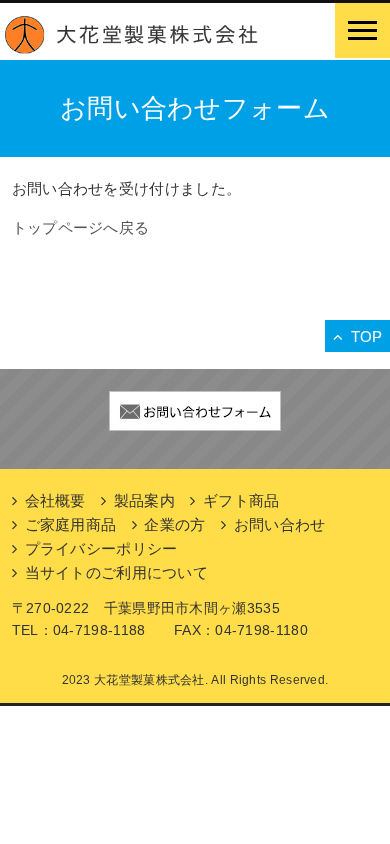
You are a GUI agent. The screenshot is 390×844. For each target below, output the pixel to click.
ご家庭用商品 (71, 524)
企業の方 (174, 524)
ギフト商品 (241, 500)
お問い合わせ (280, 524)
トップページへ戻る (81, 227)
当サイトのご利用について (116, 572)
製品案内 (144, 500)
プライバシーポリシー (101, 548)
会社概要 (55, 500)
